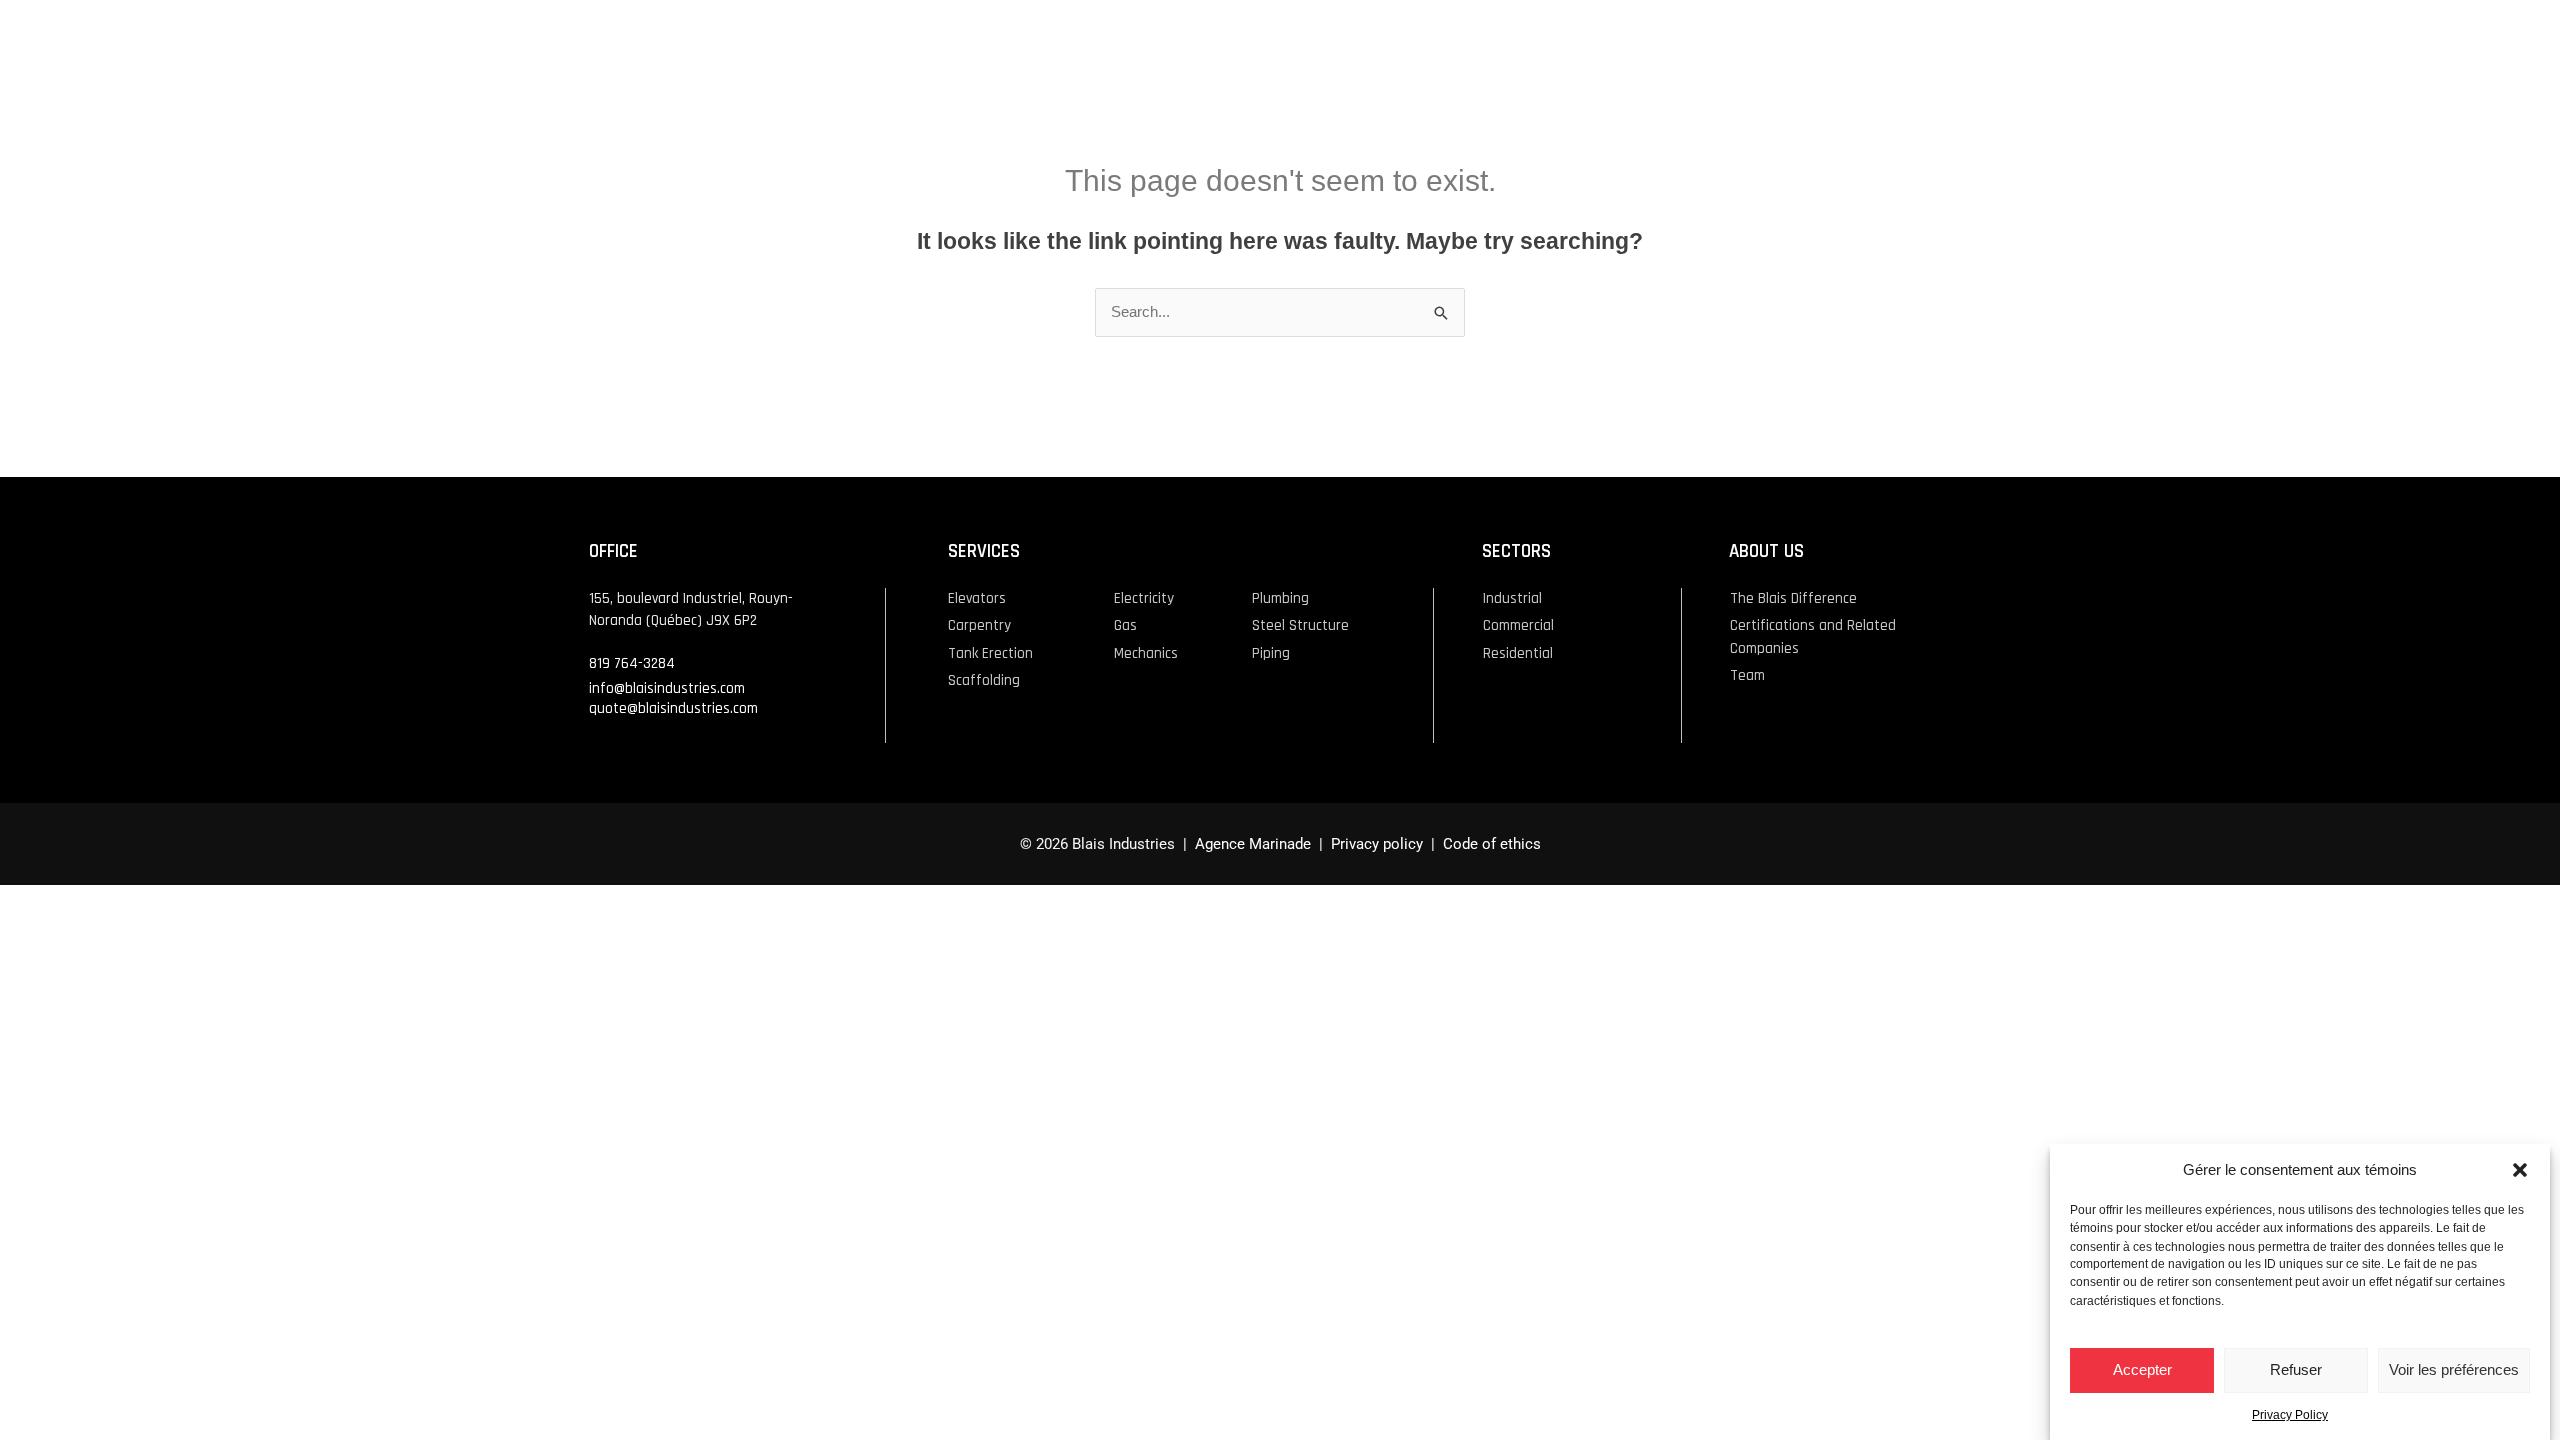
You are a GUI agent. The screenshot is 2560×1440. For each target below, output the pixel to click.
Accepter (2142, 1369)
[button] (2520, 1170)
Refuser (2296, 1369)
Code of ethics (1492, 844)
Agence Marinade (1253, 844)
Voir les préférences (2454, 1369)
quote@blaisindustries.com (673, 708)
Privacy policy (1375, 844)
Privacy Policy (2290, 1415)
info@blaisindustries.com (667, 688)
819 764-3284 (632, 663)
